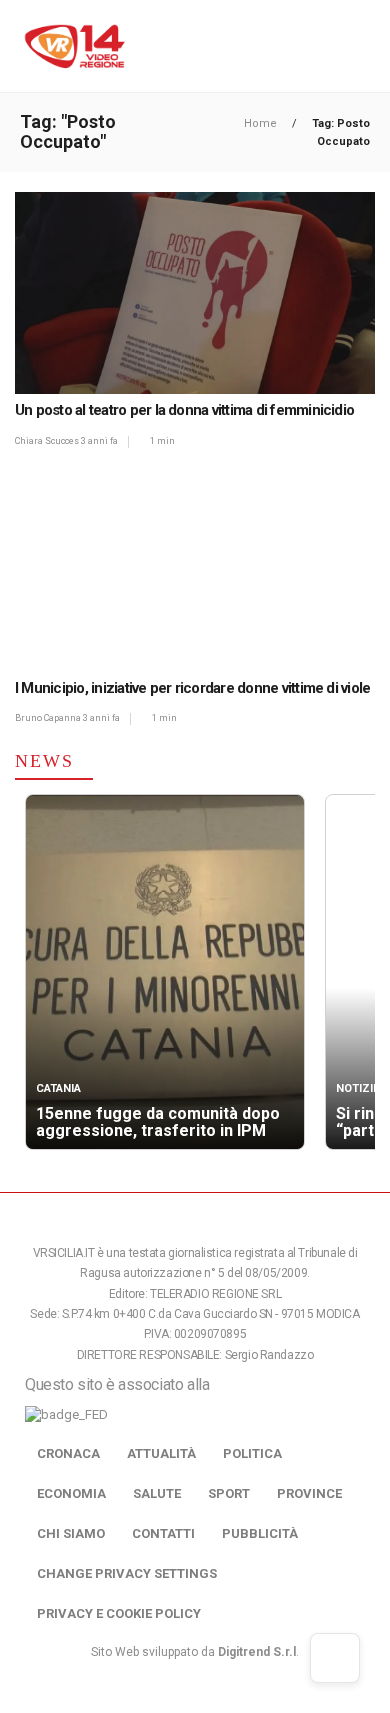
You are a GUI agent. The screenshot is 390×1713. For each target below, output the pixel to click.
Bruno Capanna (49, 718)
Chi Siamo (71, 1533)
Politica (252, 1453)
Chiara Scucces (48, 441)
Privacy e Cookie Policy (119, 1613)
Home (262, 123)
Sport (229, 1493)
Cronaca (68, 1453)
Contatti (163, 1533)
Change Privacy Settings (127, 1573)
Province (309, 1493)
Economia (71, 1493)
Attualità (161, 1453)
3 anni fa (99, 441)
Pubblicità (260, 1533)
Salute (157, 1493)
